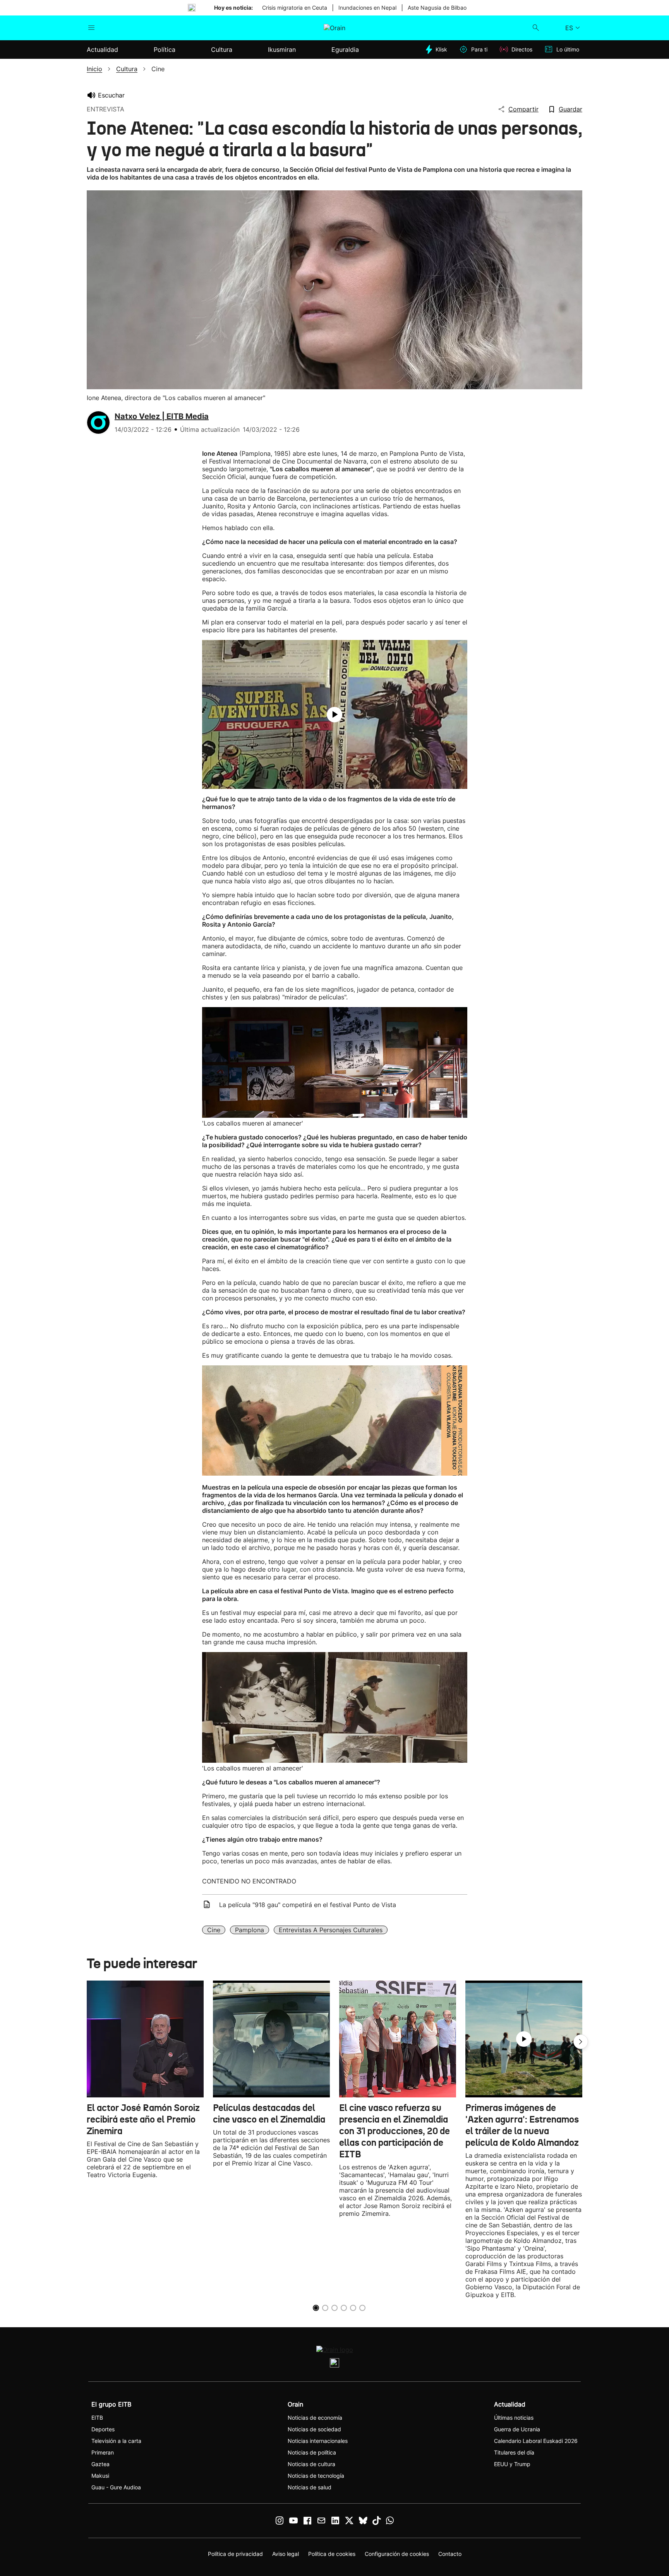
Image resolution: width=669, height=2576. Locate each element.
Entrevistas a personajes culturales (331, 1930)
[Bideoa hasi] (334, 715)
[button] (581, 2042)
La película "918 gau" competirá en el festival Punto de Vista (308, 1905)
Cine (214, 1930)
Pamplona (250, 1930)
